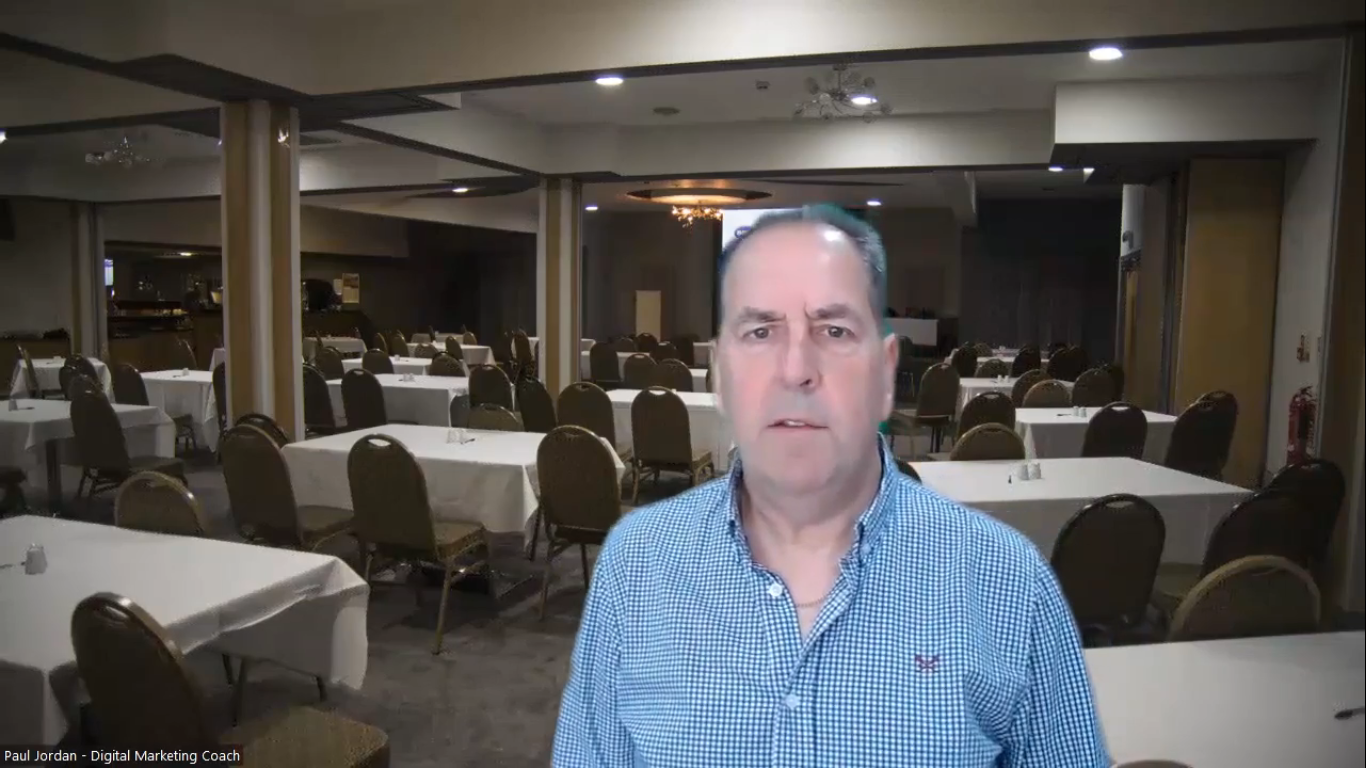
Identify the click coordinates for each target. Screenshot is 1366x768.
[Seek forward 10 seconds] (99, 748)
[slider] (619, 748)
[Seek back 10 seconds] (60, 748)
